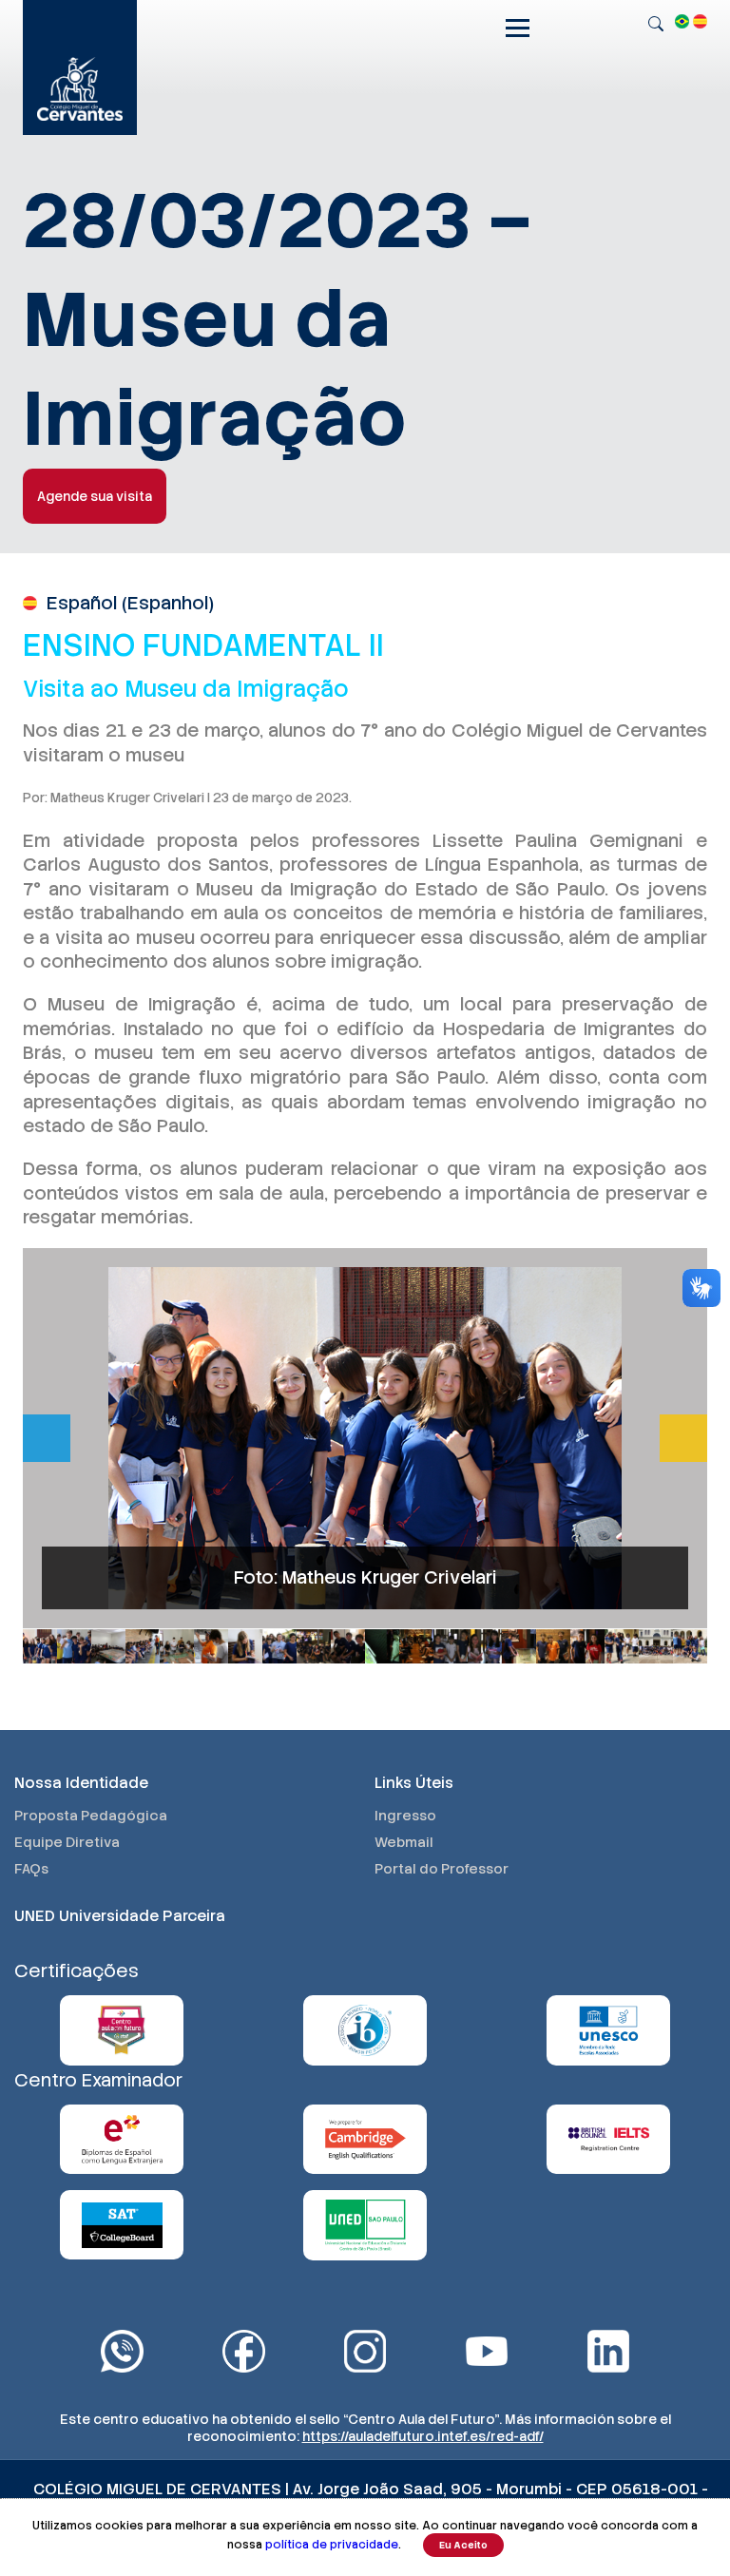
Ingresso (405, 1816)
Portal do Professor (442, 1869)
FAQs (31, 1869)
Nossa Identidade (81, 1783)
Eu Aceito (463, 2545)
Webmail (404, 1842)
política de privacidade (332, 2545)
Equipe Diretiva (67, 1842)
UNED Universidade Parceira (120, 1916)
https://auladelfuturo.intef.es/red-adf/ (423, 2436)
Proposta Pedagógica (91, 1816)
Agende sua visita (95, 496)
